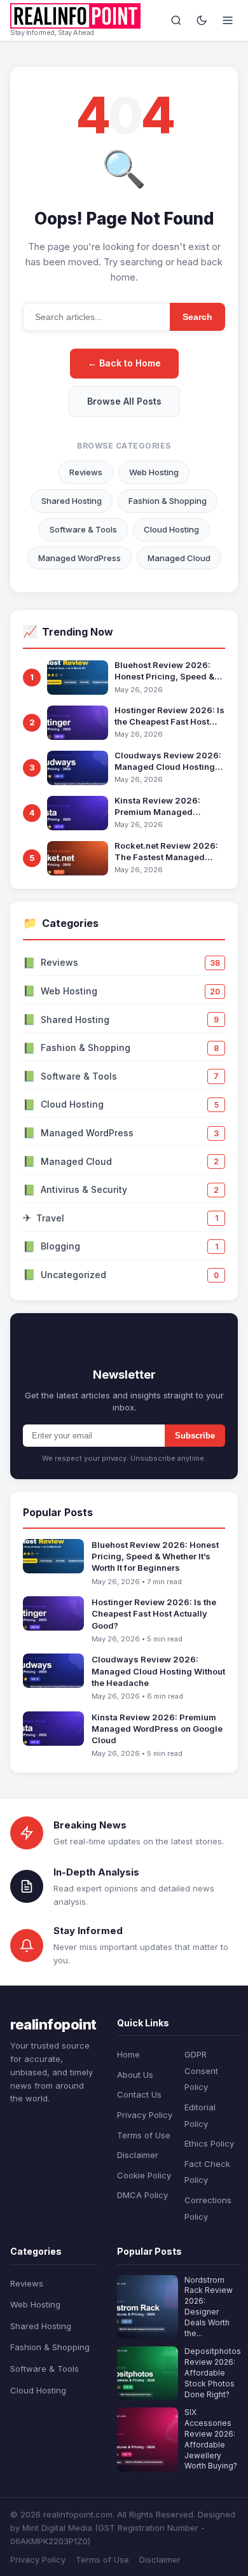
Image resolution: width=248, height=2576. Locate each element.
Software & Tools (83, 529)
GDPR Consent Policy (201, 2071)
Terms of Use (144, 2135)
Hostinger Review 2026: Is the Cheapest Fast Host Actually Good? (169, 716)
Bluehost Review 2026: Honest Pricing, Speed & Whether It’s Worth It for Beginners (164, 671)
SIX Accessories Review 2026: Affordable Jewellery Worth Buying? (211, 2439)
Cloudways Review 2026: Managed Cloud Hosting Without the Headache (168, 761)
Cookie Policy (144, 2175)
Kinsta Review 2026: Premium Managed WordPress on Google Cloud (159, 806)
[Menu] (228, 20)
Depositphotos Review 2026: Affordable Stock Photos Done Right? (213, 2372)
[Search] (176, 20)
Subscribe (195, 1436)
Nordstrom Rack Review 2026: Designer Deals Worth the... (209, 2307)
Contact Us (139, 2094)
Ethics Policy (209, 2143)
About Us (135, 2075)
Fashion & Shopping (168, 501)
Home (128, 2054)
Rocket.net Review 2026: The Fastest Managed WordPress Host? (166, 852)
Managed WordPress (79, 558)
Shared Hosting (72, 501)
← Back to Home (124, 363)
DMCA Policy (142, 2195)
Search (197, 317)
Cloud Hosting (171, 529)
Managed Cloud (179, 558)
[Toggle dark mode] (202, 20)
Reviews (86, 472)
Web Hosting (154, 472)
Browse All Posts (124, 401)
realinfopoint (53, 2024)
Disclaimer (138, 2155)
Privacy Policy (145, 2115)
